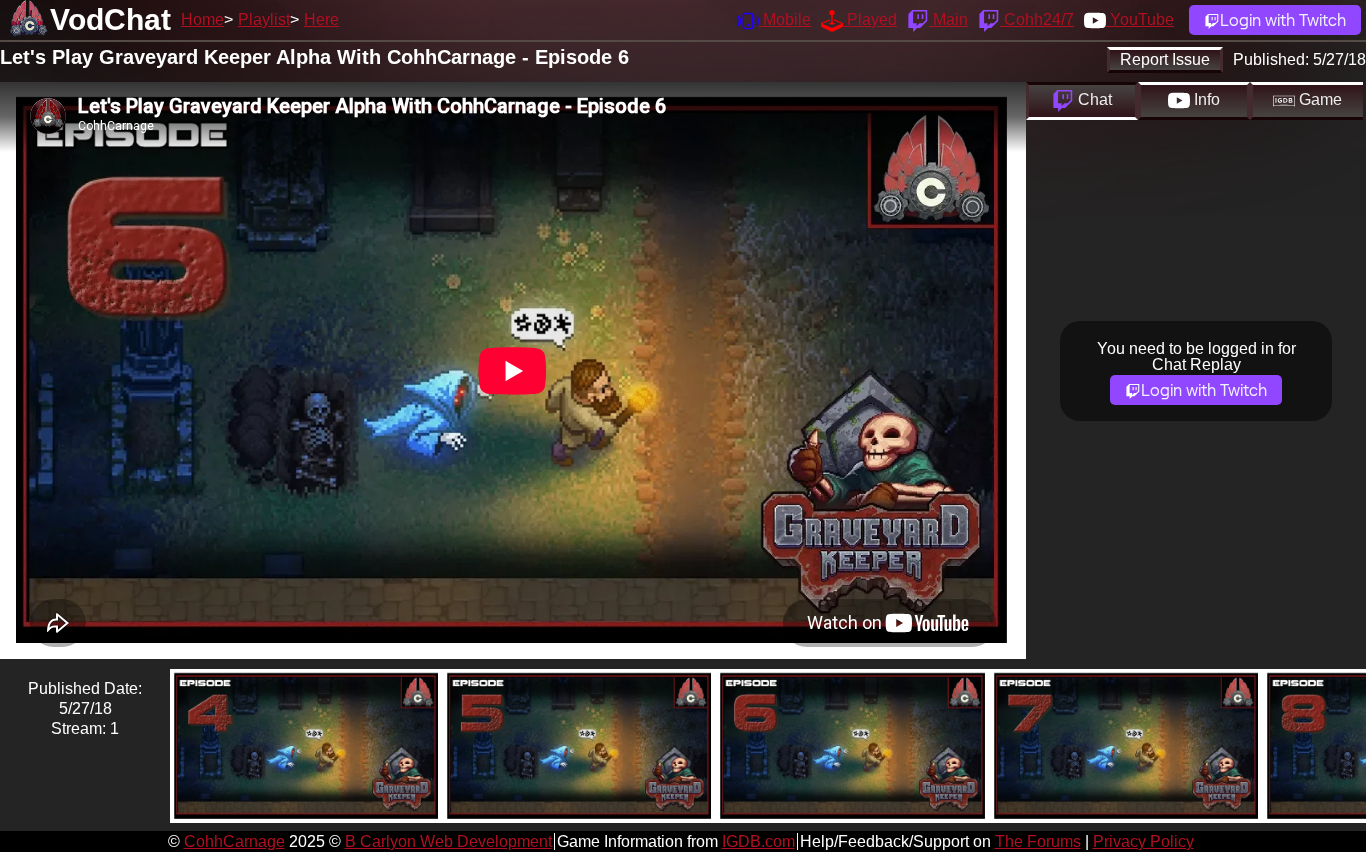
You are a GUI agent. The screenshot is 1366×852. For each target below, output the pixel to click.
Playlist (264, 19)
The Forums (1038, 841)
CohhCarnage (234, 841)
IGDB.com (758, 841)
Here (321, 19)
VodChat (110, 19)
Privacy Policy (1143, 841)
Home (202, 19)
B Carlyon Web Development (448, 841)
